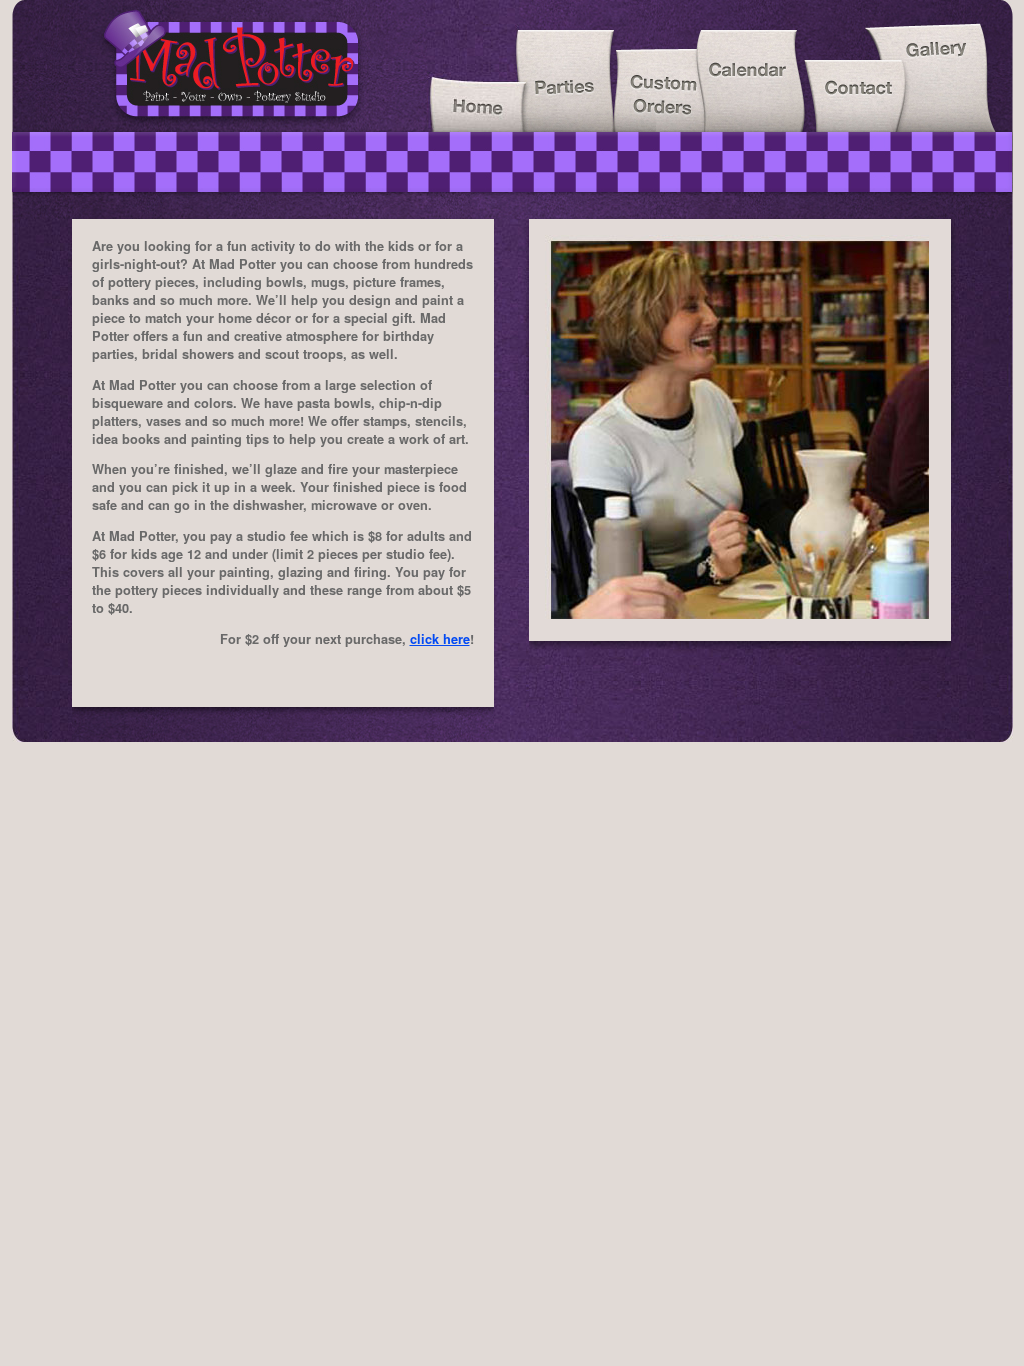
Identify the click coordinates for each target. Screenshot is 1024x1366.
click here (440, 639)
